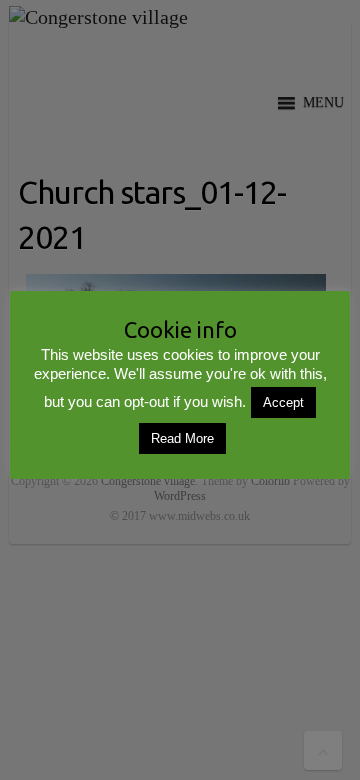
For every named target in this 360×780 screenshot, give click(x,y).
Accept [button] (283, 402)
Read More (182, 438)
